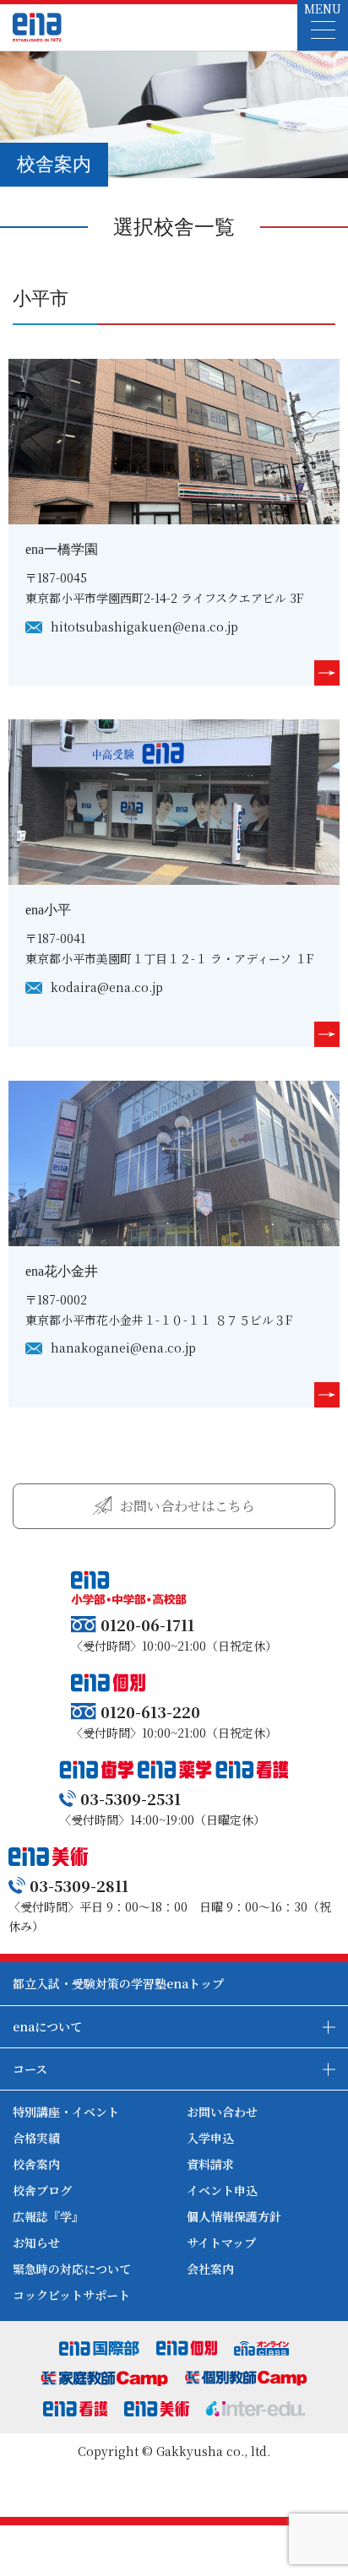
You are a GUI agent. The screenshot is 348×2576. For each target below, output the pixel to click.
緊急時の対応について (72, 2269)
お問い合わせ (222, 2112)
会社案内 (210, 2269)
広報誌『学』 (48, 2216)
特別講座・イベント (66, 2112)
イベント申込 (222, 2190)
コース (30, 2069)
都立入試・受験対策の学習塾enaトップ (118, 1983)
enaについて (47, 2026)
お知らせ (36, 2242)
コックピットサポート (71, 2295)
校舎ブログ (42, 2190)
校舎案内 (36, 2164)
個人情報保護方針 (234, 2216)
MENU (323, 8)
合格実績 (36, 2138)
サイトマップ (221, 2242)
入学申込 (210, 2138)
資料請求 (210, 2164)
